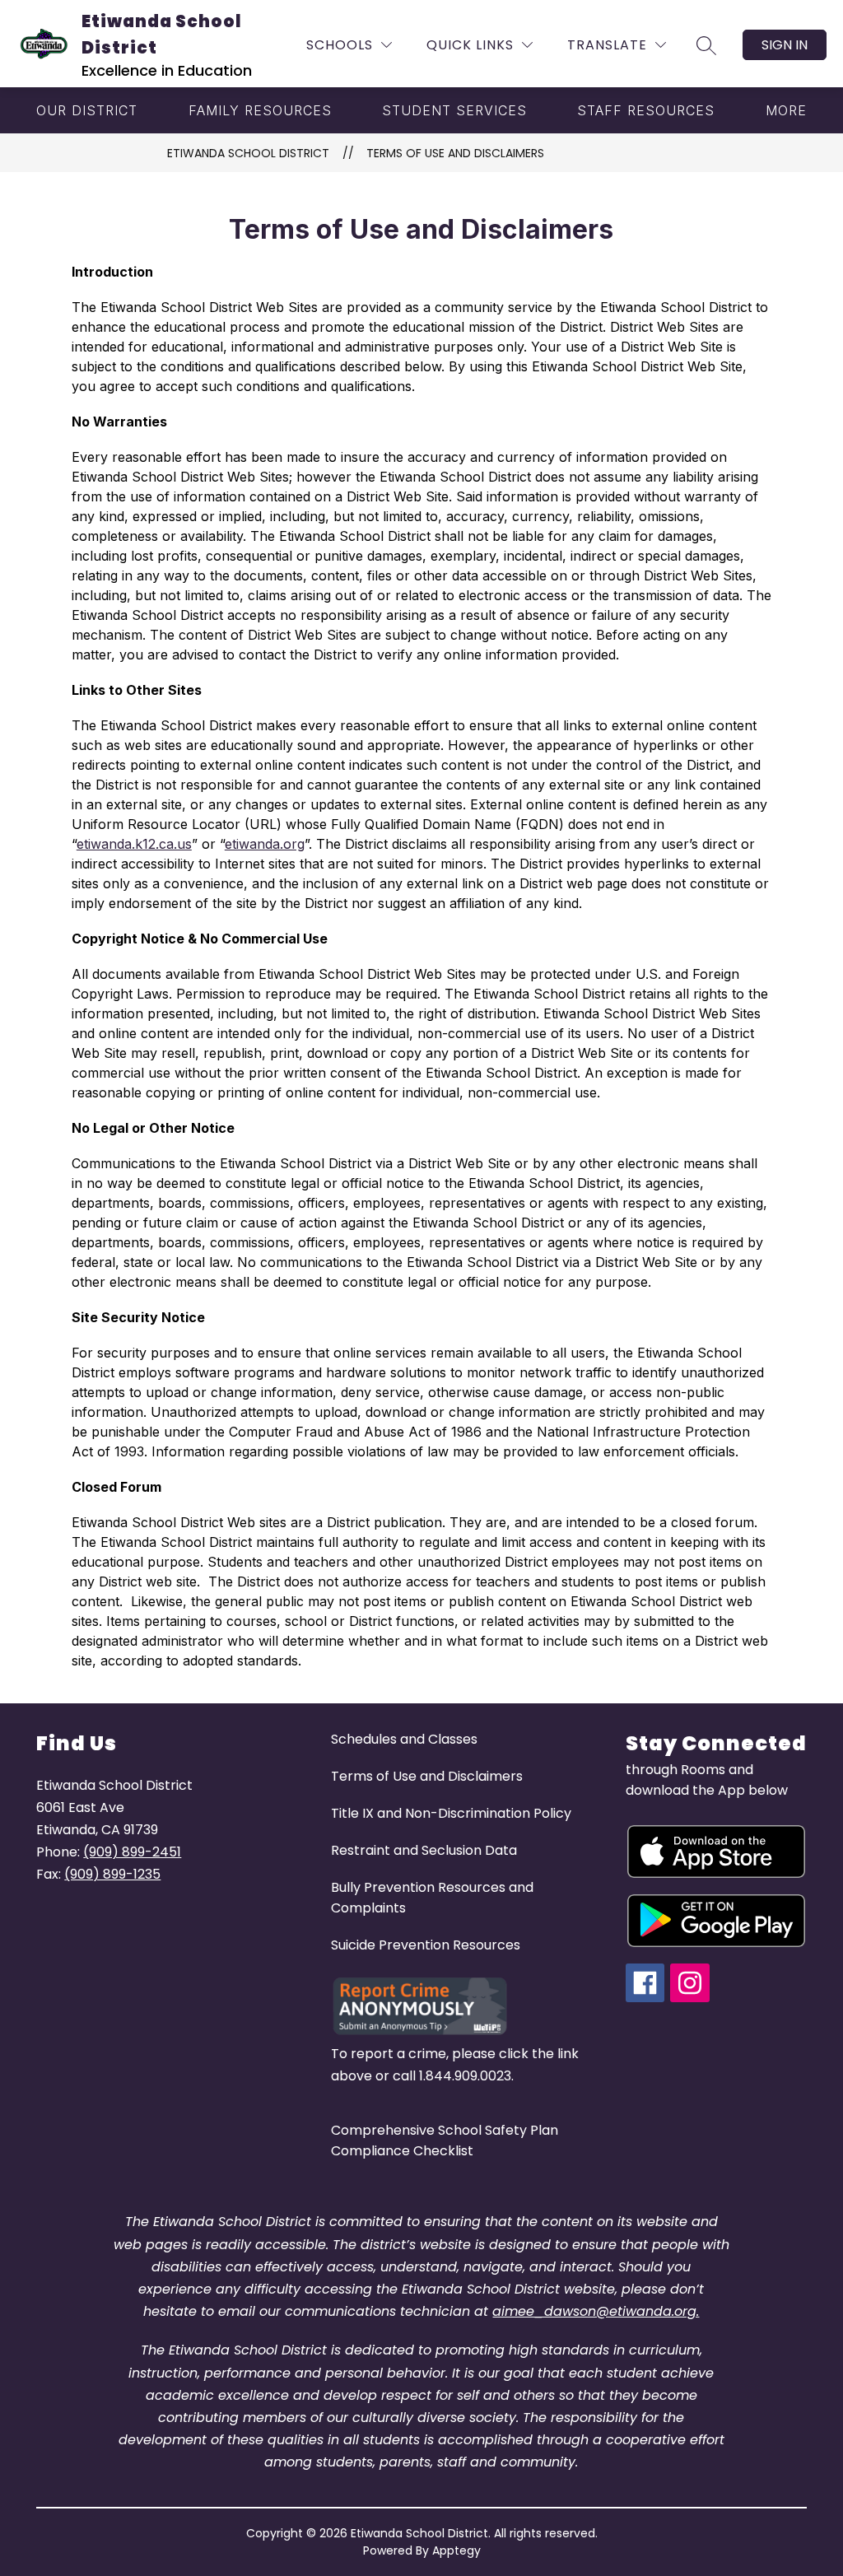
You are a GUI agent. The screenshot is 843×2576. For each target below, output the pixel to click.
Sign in (785, 45)
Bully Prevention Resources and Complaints (432, 1898)
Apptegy (456, 2550)
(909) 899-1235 (112, 1874)
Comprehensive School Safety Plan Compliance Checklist (445, 2140)
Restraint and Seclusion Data (424, 1850)
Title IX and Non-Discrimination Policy (451, 1813)
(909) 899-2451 (132, 1852)
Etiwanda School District (248, 153)
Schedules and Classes (404, 1739)
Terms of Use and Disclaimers (455, 153)
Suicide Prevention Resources (426, 1945)
